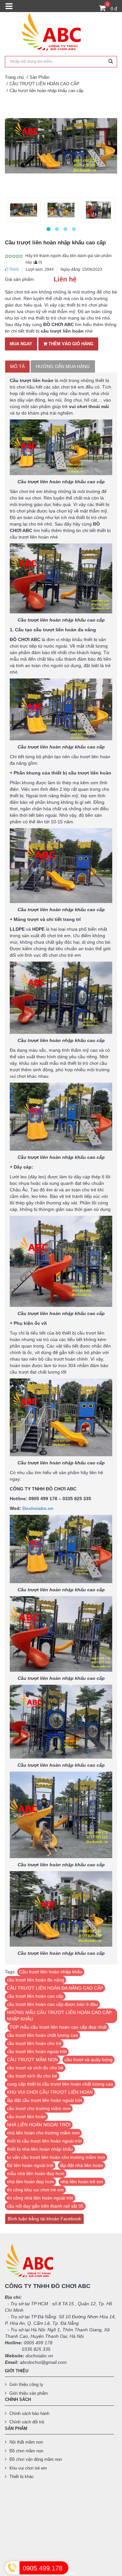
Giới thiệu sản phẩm (29, 2393)
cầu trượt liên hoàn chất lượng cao (42, 2035)
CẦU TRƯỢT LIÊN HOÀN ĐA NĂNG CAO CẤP (55, 1988)
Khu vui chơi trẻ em (28, 2468)
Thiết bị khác (22, 2477)
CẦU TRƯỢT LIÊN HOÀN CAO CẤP (44, 84)
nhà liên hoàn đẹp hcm (30, 2182)
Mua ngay (21, 344)
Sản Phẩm (40, 77)
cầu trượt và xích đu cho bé (35, 2068)
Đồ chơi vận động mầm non (36, 2459)
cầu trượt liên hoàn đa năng (35, 1980)
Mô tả (17, 366)
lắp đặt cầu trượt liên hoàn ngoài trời (44, 2100)
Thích (14, 269)
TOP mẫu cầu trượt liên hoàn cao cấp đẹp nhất (58, 2027)
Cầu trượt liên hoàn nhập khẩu (51, 1972)
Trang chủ (14, 77)
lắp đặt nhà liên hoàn (81, 2165)
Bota (72, 2573)
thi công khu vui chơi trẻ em (35, 2190)
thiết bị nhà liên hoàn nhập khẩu (40, 2149)
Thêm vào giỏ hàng (70, 344)
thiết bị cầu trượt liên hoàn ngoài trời (44, 2141)
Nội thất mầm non (26, 2442)
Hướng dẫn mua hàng (63, 366)
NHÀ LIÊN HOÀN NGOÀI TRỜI (39, 2125)
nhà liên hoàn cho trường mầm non (43, 2133)
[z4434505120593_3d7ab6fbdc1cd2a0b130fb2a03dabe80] (61, 210)
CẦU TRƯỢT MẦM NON (32, 2060)
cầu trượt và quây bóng (88, 2060)
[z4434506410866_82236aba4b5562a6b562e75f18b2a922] (24, 210)
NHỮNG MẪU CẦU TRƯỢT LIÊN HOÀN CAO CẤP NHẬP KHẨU (59, 2016)
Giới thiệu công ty (26, 2384)
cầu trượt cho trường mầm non (39, 2108)
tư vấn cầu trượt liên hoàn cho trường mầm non (56, 2157)
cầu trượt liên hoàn (26, 2117)
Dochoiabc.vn (38, 1508)
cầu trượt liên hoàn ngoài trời (37, 2051)
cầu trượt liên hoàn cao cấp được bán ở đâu (52, 2004)
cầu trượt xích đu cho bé (32, 2076)
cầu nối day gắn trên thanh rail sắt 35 (45, 2206)
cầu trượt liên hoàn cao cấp (35, 1996)
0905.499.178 (43, 2568)
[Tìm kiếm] (111, 62)
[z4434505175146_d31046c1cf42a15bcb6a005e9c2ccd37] (98, 210)
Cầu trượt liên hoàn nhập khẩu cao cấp (46, 91)
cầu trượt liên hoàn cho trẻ (34, 2043)
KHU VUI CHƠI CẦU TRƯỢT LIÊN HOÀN (50, 2092)
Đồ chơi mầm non (26, 2451)
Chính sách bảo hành (29, 2413)
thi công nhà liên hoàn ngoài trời (40, 2198)
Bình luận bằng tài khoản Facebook (44, 2219)
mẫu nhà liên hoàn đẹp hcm (36, 2173)
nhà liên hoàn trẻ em (82, 2182)
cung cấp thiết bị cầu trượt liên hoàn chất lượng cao (60, 2084)
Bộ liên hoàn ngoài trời (30, 2165)
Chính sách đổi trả (27, 2422)
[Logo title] (61, 34)
